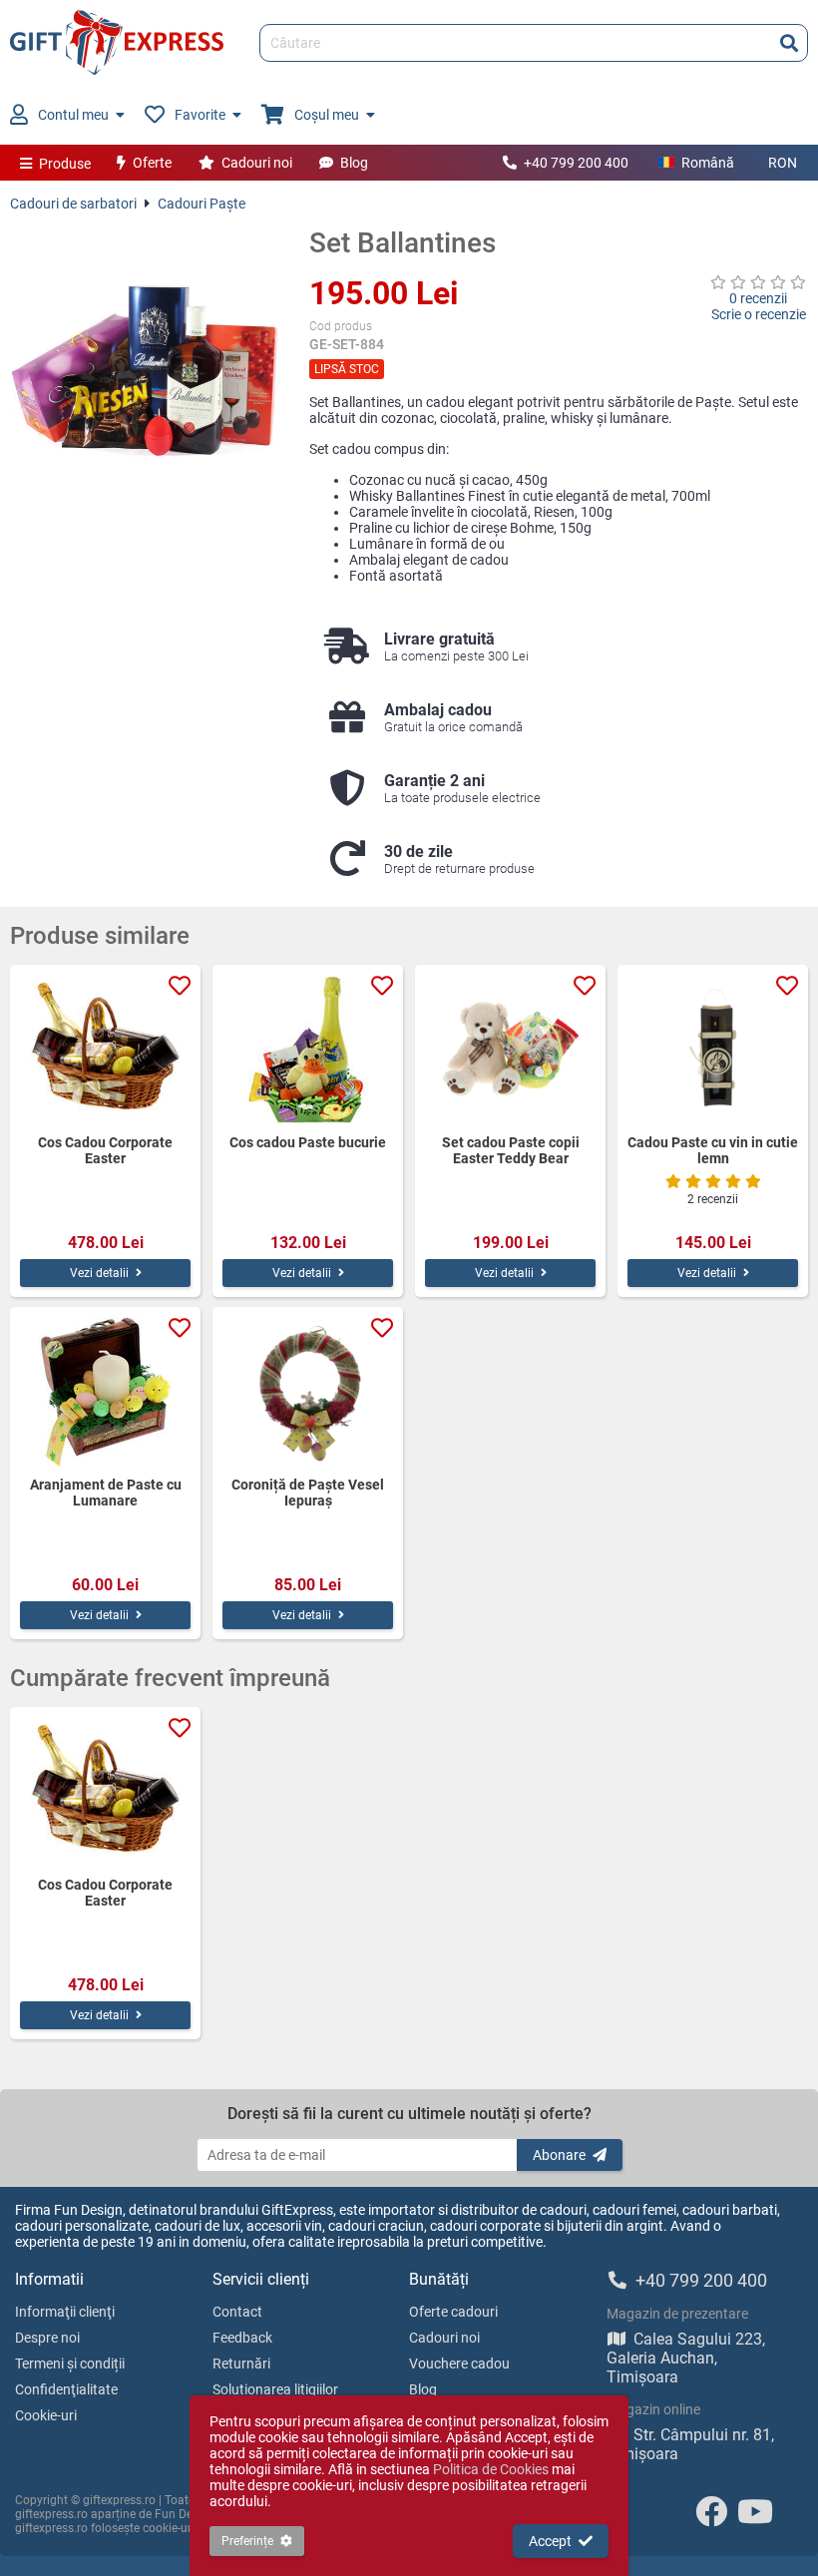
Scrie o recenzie (759, 314)
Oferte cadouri (453, 2312)
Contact (237, 2312)
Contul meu (73, 115)
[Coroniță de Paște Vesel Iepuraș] (308, 1392)
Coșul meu (327, 115)
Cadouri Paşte (202, 204)
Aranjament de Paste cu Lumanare (106, 1493)
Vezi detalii (99, 1273)
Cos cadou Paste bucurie (308, 1142)
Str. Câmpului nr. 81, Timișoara (690, 2444)
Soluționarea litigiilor (275, 2389)
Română (708, 163)
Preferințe (247, 2541)
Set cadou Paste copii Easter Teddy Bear (511, 1150)
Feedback (242, 2338)
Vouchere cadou (459, 2363)
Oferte (152, 163)
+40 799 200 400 (576, 163)
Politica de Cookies (491, 2469)
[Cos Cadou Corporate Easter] (105, 1050)
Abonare (559, 2155)
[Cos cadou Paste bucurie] (308, 1050)
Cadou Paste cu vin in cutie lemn (713, 1150)
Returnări (241, 2363)
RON (783, 163)
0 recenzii (758, 298)
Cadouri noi (257, 163)
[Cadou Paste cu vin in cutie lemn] (713, 1050)
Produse (65, 164)
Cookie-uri (46, 2415)
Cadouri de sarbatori (73, 204)
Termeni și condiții (70, 2363)
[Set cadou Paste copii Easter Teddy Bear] (510, 1050)
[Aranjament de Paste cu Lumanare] (105, 1392)
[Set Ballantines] (145, 361)
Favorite (200, 115)
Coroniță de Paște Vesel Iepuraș (308, 1493)
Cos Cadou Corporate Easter (105, 1150)
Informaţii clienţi (65, 2312)
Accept (550, 2541)
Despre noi (47, 2338)
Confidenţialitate (66, 2389)
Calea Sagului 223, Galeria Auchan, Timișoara (686, 2358)
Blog (354, 163)
